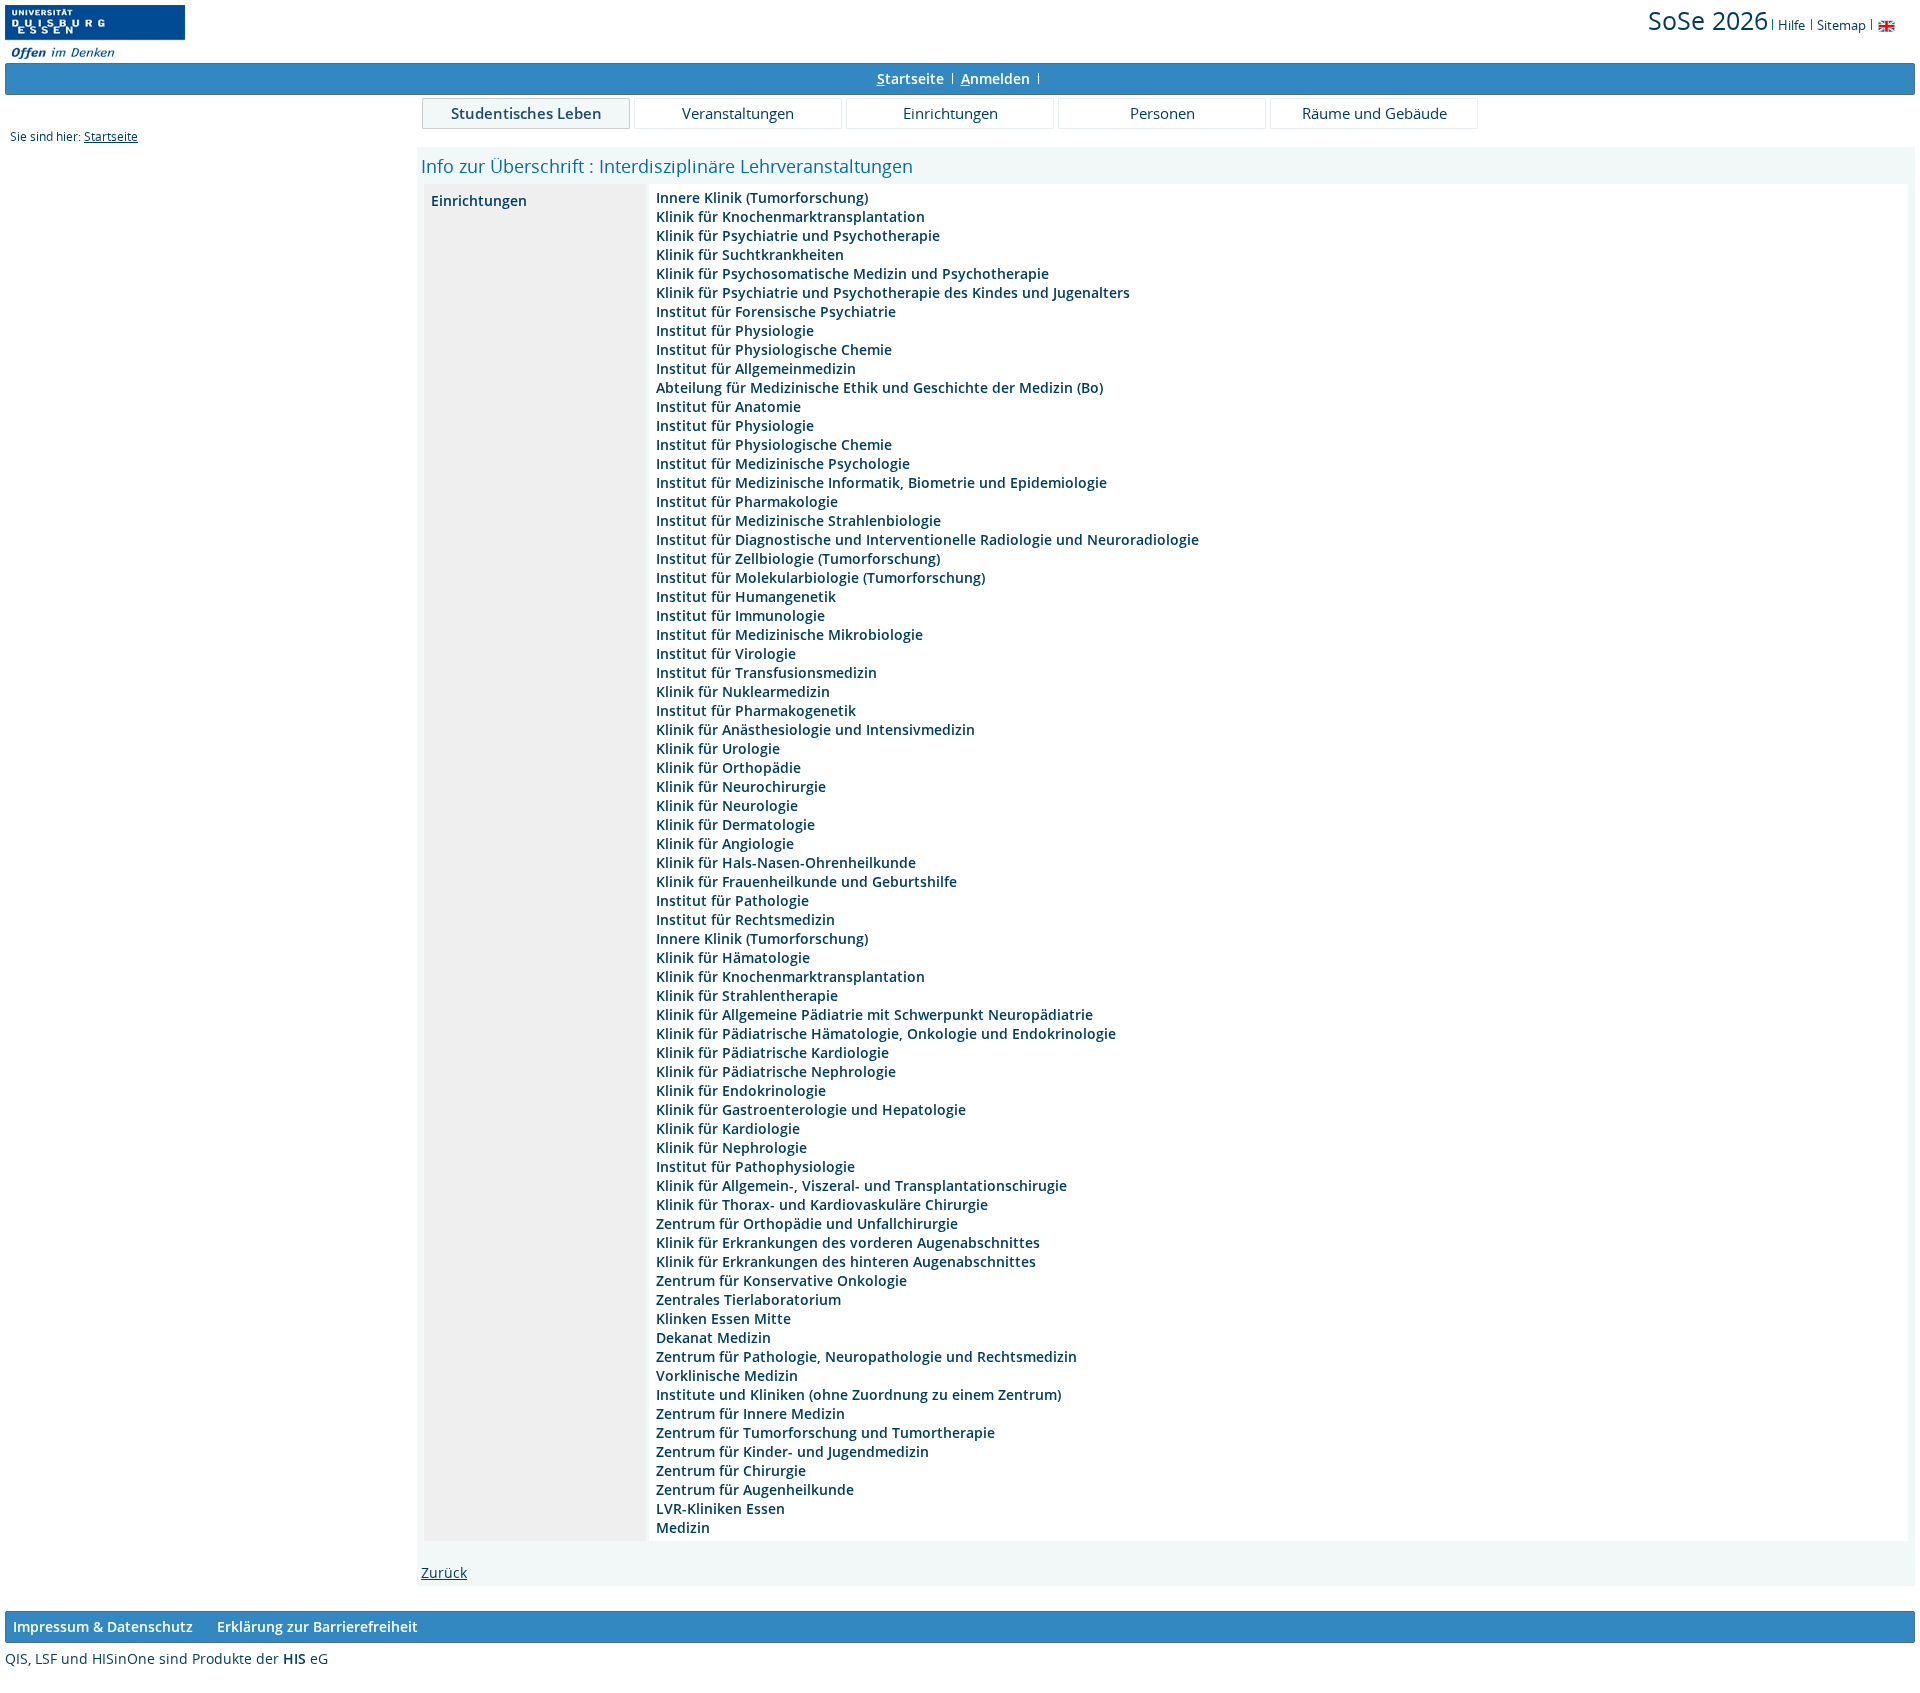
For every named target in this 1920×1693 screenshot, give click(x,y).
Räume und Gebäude (1374, 113)
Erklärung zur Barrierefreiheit (317, 1626)
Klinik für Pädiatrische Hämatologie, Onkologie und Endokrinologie (886, 1033)
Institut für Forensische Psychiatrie (776, 311)
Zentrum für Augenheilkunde (755, 1489)
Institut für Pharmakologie (747, 501)
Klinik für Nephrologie (731, 1147)
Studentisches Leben (526, 113)
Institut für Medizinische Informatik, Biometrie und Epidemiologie (881, 482)
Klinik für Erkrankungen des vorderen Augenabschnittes (848, 1242)
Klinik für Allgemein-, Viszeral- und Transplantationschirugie (861, 1185)
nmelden (995, 78)
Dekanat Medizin (713, 1337)
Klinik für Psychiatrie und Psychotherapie (798, 235)
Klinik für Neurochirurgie (741, 786)
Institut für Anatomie (728, 406)
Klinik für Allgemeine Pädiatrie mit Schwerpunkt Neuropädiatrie (874, 1014)
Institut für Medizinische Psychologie (783, 463)
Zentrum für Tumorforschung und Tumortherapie (825, 1432)
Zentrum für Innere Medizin (750, 1413)
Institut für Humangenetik (746, 596)
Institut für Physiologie (735, 330)
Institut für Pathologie (732, 900)
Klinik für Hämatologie (733, 957)
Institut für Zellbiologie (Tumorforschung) (798, 558)
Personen (1162, 113)
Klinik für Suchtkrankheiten (750, 254)
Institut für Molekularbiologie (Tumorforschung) (820, 577)
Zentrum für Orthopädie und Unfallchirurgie (807, 1223)
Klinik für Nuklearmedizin (743, 691)
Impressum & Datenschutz (103, 1626)
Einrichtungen (950, 113)
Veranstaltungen (738, 113)
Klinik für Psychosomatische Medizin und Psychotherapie (852, 273)
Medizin (683, 1527)
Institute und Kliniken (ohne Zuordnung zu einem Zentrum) (858, 1394)
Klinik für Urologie (718, 748)
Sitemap (1841, 25)
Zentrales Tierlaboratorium (748, 1299)
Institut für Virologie (726, 653)
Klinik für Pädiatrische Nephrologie (776, 1071)
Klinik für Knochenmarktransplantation (790, 216)
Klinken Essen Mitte (723, 1318)
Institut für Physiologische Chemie (774, 349)
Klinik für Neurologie (727, 805)
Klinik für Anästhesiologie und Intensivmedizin (815, 729)
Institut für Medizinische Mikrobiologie (789, 634)
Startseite (111, 136)
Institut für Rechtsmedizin (745, 919)
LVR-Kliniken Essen (720, 1508)
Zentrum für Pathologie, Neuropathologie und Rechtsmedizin (866, 1356)
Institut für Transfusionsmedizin (766, 672)
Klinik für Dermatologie (735, 824)
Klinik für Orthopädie (728, 767)
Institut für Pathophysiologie (755, 1166)
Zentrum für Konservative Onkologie (781, 1280)
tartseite (910, 78)
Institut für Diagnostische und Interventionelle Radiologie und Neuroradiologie (927, 539)
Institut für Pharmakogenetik (756, 710)
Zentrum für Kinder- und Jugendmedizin (792, 1451)
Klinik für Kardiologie (728, 1128)
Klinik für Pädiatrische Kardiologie (772, 1052)
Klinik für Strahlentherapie (747, 995)
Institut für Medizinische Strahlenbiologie (798, 520)
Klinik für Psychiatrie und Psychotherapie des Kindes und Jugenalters (893, 292)
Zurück (444, 1572)
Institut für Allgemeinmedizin (756, 368)
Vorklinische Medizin (727, 1375)
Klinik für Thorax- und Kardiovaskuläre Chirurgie (822, 1204)
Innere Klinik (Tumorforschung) (762, 197)
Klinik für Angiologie (725, 843)
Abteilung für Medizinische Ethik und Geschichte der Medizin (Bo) (879, 387)
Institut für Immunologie (740, 615)
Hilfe (1791, 25)
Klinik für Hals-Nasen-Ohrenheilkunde (786, 862)
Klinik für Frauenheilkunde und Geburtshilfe (806, 881)
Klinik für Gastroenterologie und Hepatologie (811, 1109)
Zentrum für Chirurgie (731, 1470)
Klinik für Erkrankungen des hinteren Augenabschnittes (846, 1261)
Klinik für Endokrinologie (741, 1090)
